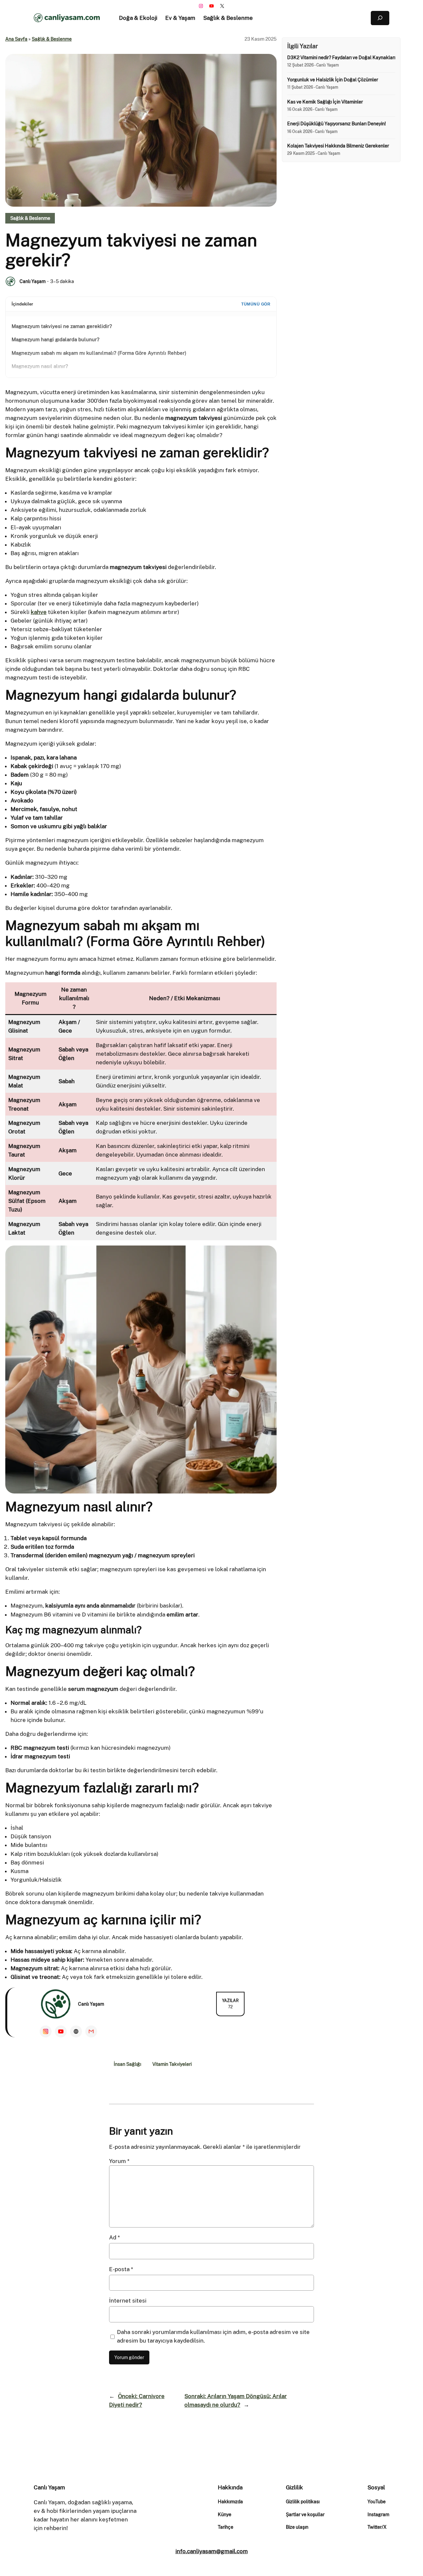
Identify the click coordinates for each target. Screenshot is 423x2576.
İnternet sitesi (128, 2301)
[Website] (76, 2031)
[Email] (91, 2031)
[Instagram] (46, 2031)
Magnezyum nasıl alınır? (40, 366)
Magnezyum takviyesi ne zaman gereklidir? (62, 326)
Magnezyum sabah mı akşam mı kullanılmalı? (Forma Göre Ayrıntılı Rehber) (99, 353)
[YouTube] (61, 2031)
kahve (39, 612)
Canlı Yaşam (33, 281)
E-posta (121, 2269)
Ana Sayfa (16, 39)
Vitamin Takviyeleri (172, 2064)
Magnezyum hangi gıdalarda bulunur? (56, 339)
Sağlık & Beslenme (52, 39)
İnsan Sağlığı (127, 2064)
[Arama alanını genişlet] (380, 18)
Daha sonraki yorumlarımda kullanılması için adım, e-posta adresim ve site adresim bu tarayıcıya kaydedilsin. (213, 2336)
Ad (115, 2237)
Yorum (119, 2161)
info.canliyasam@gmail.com (212, 2551)
